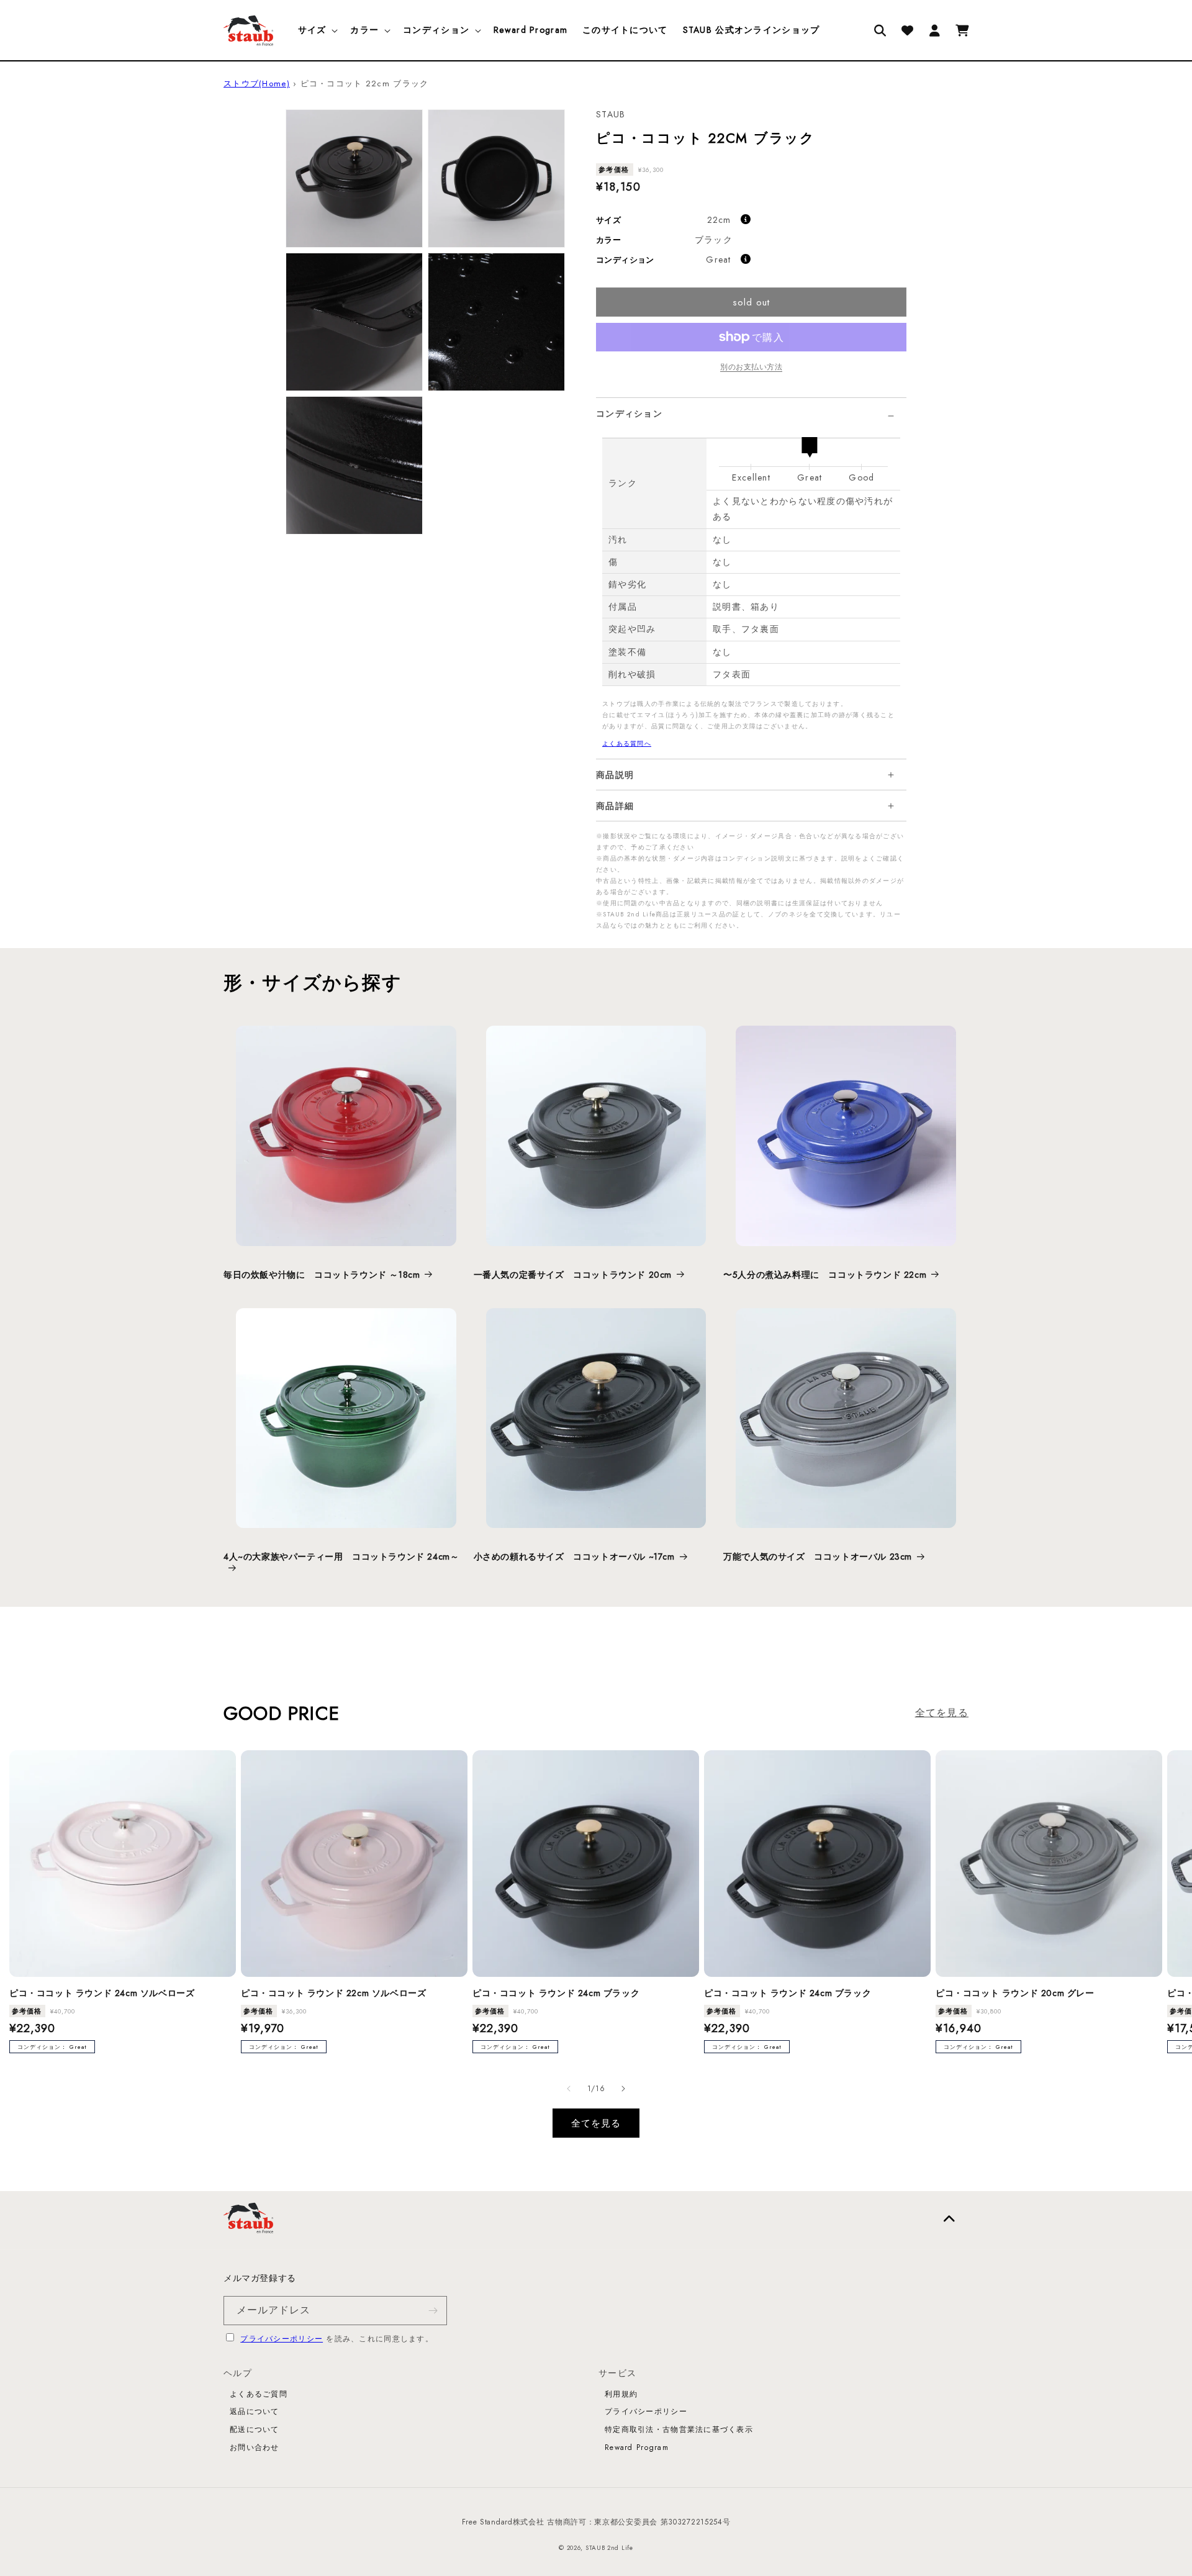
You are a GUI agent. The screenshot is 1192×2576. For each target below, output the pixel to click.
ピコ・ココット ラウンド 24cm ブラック (556, 1993)
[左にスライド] (569, 2089)
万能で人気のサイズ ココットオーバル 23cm (818, 1557)
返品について (255, 2411)
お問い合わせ (255, 2447)
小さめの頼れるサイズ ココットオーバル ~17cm (574, 1557)
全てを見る (942, 1713)
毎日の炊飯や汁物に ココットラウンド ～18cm (322, 1275)
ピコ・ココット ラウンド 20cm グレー (1015, 1993)
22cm (719, 220)
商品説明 (615, 775)
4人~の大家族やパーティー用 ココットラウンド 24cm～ (341, 1557)
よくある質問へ (627, 743)
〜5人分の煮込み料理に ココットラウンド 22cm (825, 1275)
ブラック (714, 240)
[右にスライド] (623, 2089)
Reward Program (637, 2447)
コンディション (629, 414)
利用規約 (621, 2394)
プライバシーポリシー (282, 2339)
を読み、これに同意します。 (337, 2339)
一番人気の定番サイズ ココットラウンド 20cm (573, 1275)
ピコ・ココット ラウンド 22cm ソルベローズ (333, 1993)
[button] (317, 30)
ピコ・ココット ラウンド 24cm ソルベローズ (102, 1993)
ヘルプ (238, 2373)
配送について (255, 2429)
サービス (617, 2373)
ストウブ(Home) (257, 84)
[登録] (433, 2311)
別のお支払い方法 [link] (751, 367)
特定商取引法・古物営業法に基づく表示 (679, 2429)
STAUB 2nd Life (609, 2548)
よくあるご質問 (259, 2394)
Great (718, 260)
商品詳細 (615, 806)
